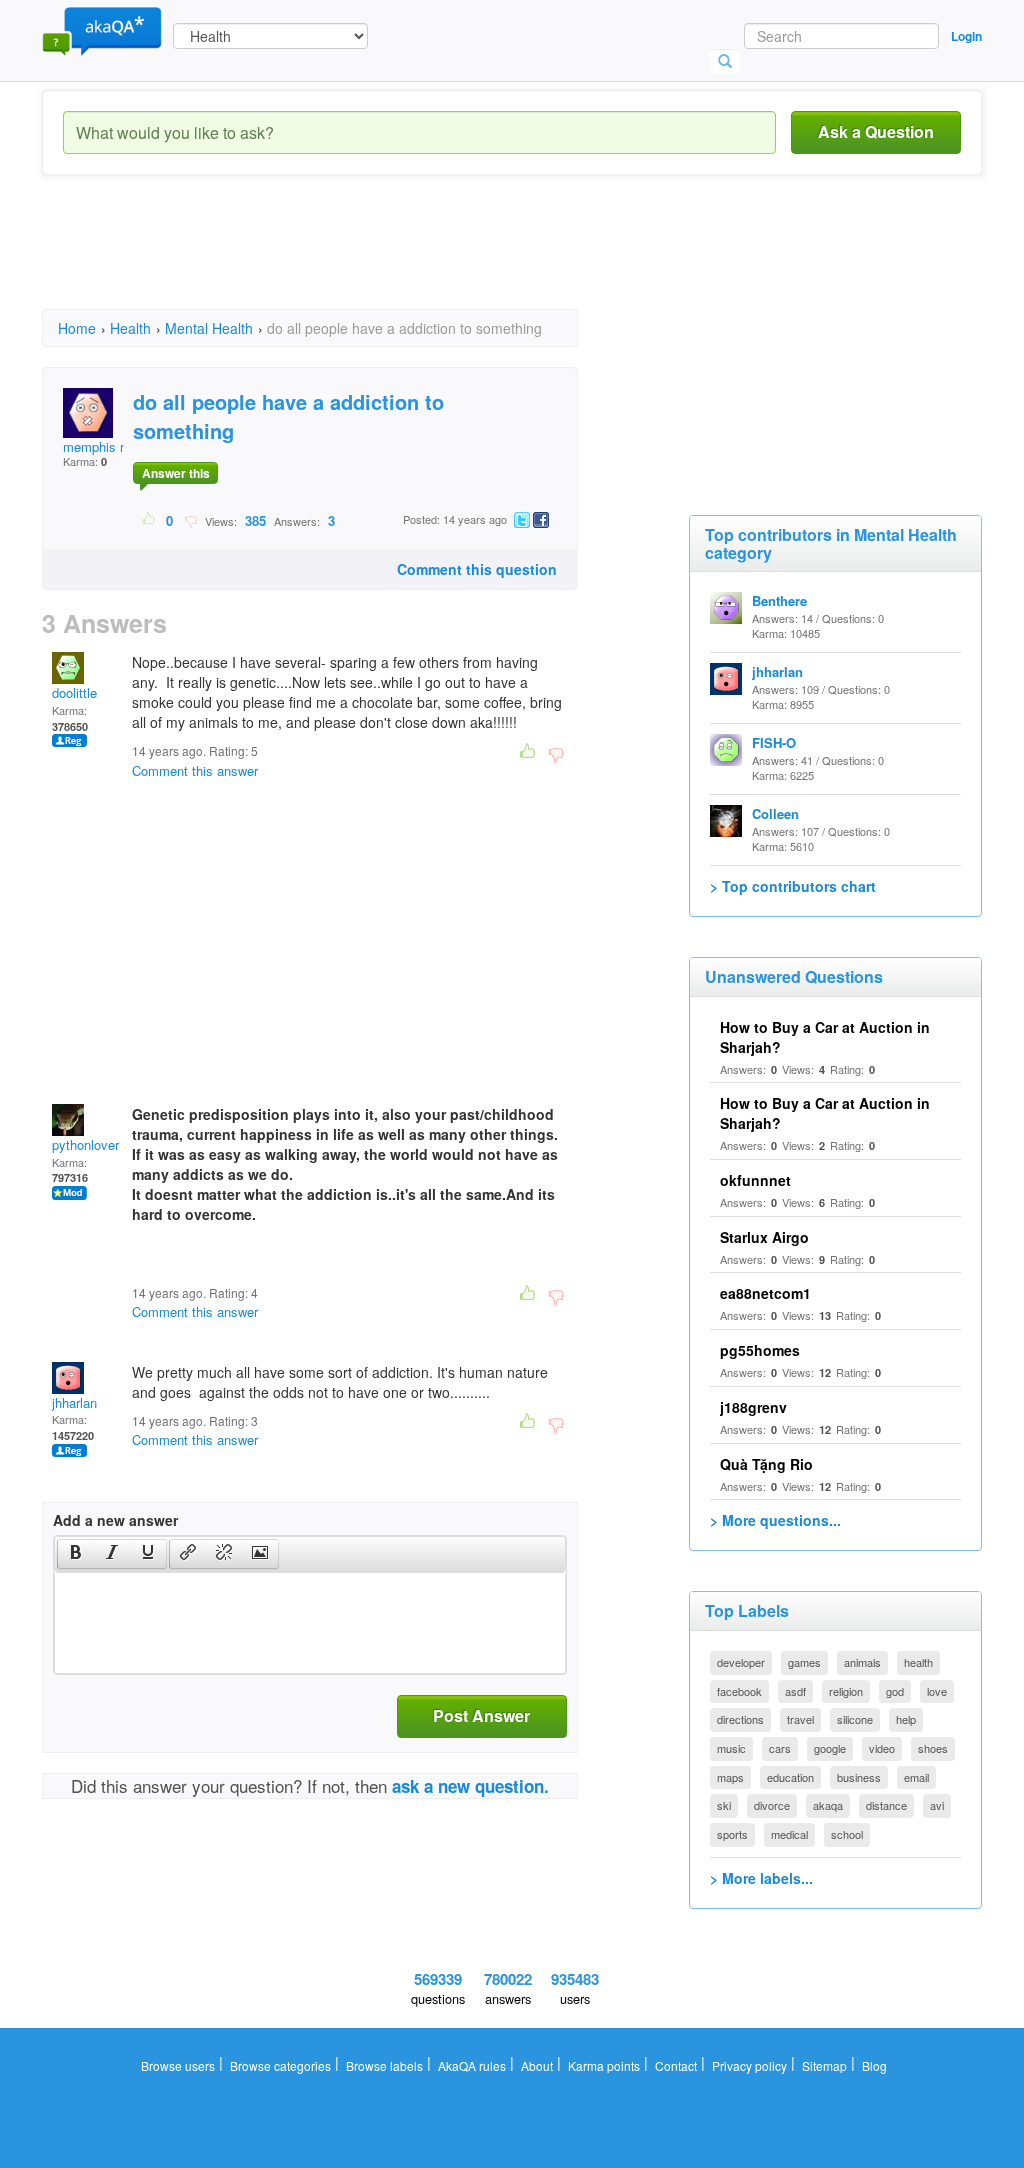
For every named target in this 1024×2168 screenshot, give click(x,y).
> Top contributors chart (793, 886)
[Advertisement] (406, 260)
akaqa (828, 1805)
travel (800, 1719)
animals (862, 1662)
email (916, 1777)
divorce (772, 1805)
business (859, 1777)
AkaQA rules (472, 2065)
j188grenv (753, 1407)
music (731, 1748)
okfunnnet (755, 1180)
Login (966, 36)
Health (130, 328)
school (847, 1834)
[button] (75, 1554)
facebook (739, 1691)
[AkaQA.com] (102, 30)
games (804, 1662)
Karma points (604, 2065)
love (937, 1691)
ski (724, 1805)
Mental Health (209, 328)
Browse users (178, 2065)
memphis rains (105, 446)
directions (740, 1719)
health (918, 1662)
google (830, 1748)
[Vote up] (149, 520)
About (537, 2065)
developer (741, 1662)
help (906, 1719)
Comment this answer (195, 770)
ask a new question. (470, 1786)
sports (732, 1834)
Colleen (775, 813)
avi (937, 1805)
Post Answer (481, 1715)
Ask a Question (876, 131)
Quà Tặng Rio (766, 1464)
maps (730, 1777)
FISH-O (774, 742)
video (882, 1748)
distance (886, 1805)
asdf (795, 1691)
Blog (874, 2065)
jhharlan (74, 1402)
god (895, 1691)
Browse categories (280, 2065)
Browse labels (384, 2065)
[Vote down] (190, 520)
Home (77, 328)
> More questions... (775, 1520)
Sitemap (824, 2065)
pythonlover (85, 1144)
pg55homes (760, 1350)
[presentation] (76, 1554)
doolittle (74, 692)
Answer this (176, 473)
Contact (676, 2065)
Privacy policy (749, 2065)
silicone (855, 1719)
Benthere (779, 600)
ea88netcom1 (765, 1293)
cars (780, 1748)
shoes (933, 1748)
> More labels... (761, 1878)
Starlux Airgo (764, 1237)
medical (789, 1834)
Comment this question (477, 569)
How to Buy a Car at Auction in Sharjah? (825, 1037)
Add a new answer (115, 1520)
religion (846, 1691)
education (790, 1777)
